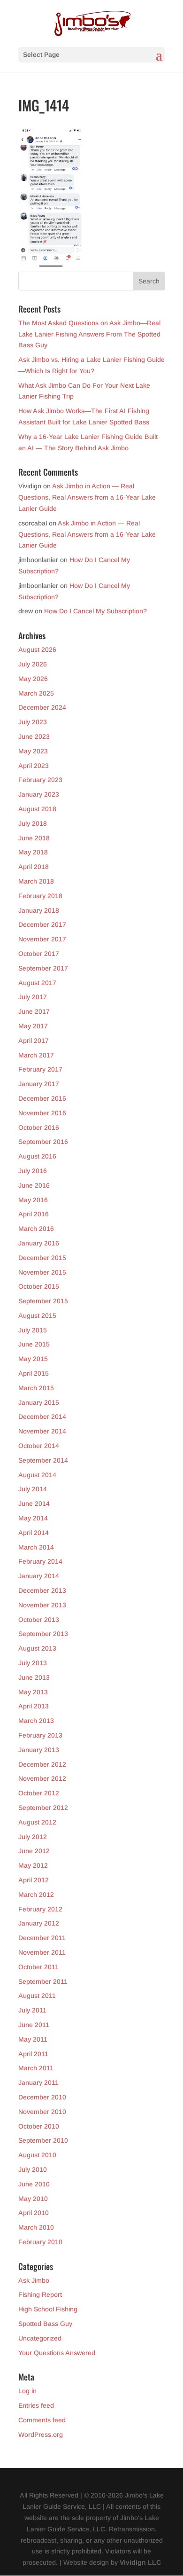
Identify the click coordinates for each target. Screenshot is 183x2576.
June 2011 (34, 2025)
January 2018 (39, 910)
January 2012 (39, 1923)
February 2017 (40, 1069)
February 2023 (40, 780)
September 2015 (43, 1301)
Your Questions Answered (57, 2353)
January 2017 (39, 1084)
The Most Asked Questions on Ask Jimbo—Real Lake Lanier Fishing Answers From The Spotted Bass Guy (89, 334)
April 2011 (33, 2054)
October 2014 (39, 1446)
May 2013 (33, 1692)
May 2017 (33, 1026)
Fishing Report (40, 2294)
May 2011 (33, 2039)
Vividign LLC (140, 2562)
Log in (27, 2391)
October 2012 (39, 1793)
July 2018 (33, 823)
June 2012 (34, 1851)
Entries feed (36, 2405)
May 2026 (33, 679)
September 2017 (43, 968)
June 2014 (34, 1503)
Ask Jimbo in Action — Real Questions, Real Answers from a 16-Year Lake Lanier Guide (87, 497)
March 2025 (36, 693)
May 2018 (33, 852)
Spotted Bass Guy (45, 2324)
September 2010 (43, 2140)
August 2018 (37, 809)
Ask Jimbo (34, 2280)
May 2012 (33, 1865)
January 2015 (39, 1402)
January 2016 (39, 1243)
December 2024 (42, 707)
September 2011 (43, 1981)
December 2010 (42, 2097)
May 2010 (33, 2199)
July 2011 (32, 2010)
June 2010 (34, 2184)
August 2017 (37, 983)
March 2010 (36, 2227)
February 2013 (40, 1735)
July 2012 (33, 1837)
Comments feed (42, 2420)
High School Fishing (48, 2309)
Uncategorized (40, 2338)
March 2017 (36, 1055)
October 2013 (39, 1620)
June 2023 (34, 736)
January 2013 (39, 1750)
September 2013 (43, 1634)
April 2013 (34, 1706)
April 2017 (34, 1041)
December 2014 (42, 1417)
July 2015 (33, 1330)
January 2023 (39, 794)
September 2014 (43, 1460)
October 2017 (39, 954)
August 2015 (37, 1315)
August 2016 (37, 1156)
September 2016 (43, 1142)
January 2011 (38, 2083)
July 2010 (33, 2169)
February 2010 (40, 2242)
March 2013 (36, 1721)
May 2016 (33, 1200)
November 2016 (42, 1113)
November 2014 (42, 1431)
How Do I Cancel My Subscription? (95, 611)
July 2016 (33, 1171)
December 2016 (42, 1098)
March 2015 (36, 1388)
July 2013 (33, 1663)
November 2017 (42, 939)
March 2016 (36, 1229)
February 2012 (40, 1909)
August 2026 (37, 650)
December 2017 (42, 924)
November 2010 (42, 2112)
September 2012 (43, 1808)
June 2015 (34, 1344)
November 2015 (42, 1272)
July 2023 (33, 722)
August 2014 (37, 1475)
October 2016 (39, 1127)
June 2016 (34, 1185)
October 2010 (39, 2126)
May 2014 (33, 1518)
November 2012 (42, 1778)
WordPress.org (41, 2435)
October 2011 (38, 1967)
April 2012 (34, 1880)
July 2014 (33, 1489)
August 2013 (37, 1648)
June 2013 (34, 1677)
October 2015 (39, 1286)
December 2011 (42, 1938)
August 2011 (37, 1996)
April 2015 (34, 1373)
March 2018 (36, 881)
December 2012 (42, 1764)
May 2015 (33, 1359)
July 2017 (33, 997)
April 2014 (34, 1533)
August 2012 (37, 1822)
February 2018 (40, 896)
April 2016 (34, 1214)
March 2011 (36, 2068)
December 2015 (42, 1258)
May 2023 (33, 751)
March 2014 (36, 1547)
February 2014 (40, 1561)
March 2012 (36, 1895)
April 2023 (34, 766)
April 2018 (34, 867)
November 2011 (42, 1952)
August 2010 (37, 2155)
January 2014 (39, 1576)
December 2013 (42, 1590)
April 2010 (34, 2213)
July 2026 (33, 664)
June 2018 (34, 838)
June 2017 (34, 1011)
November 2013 (42, 1605)
